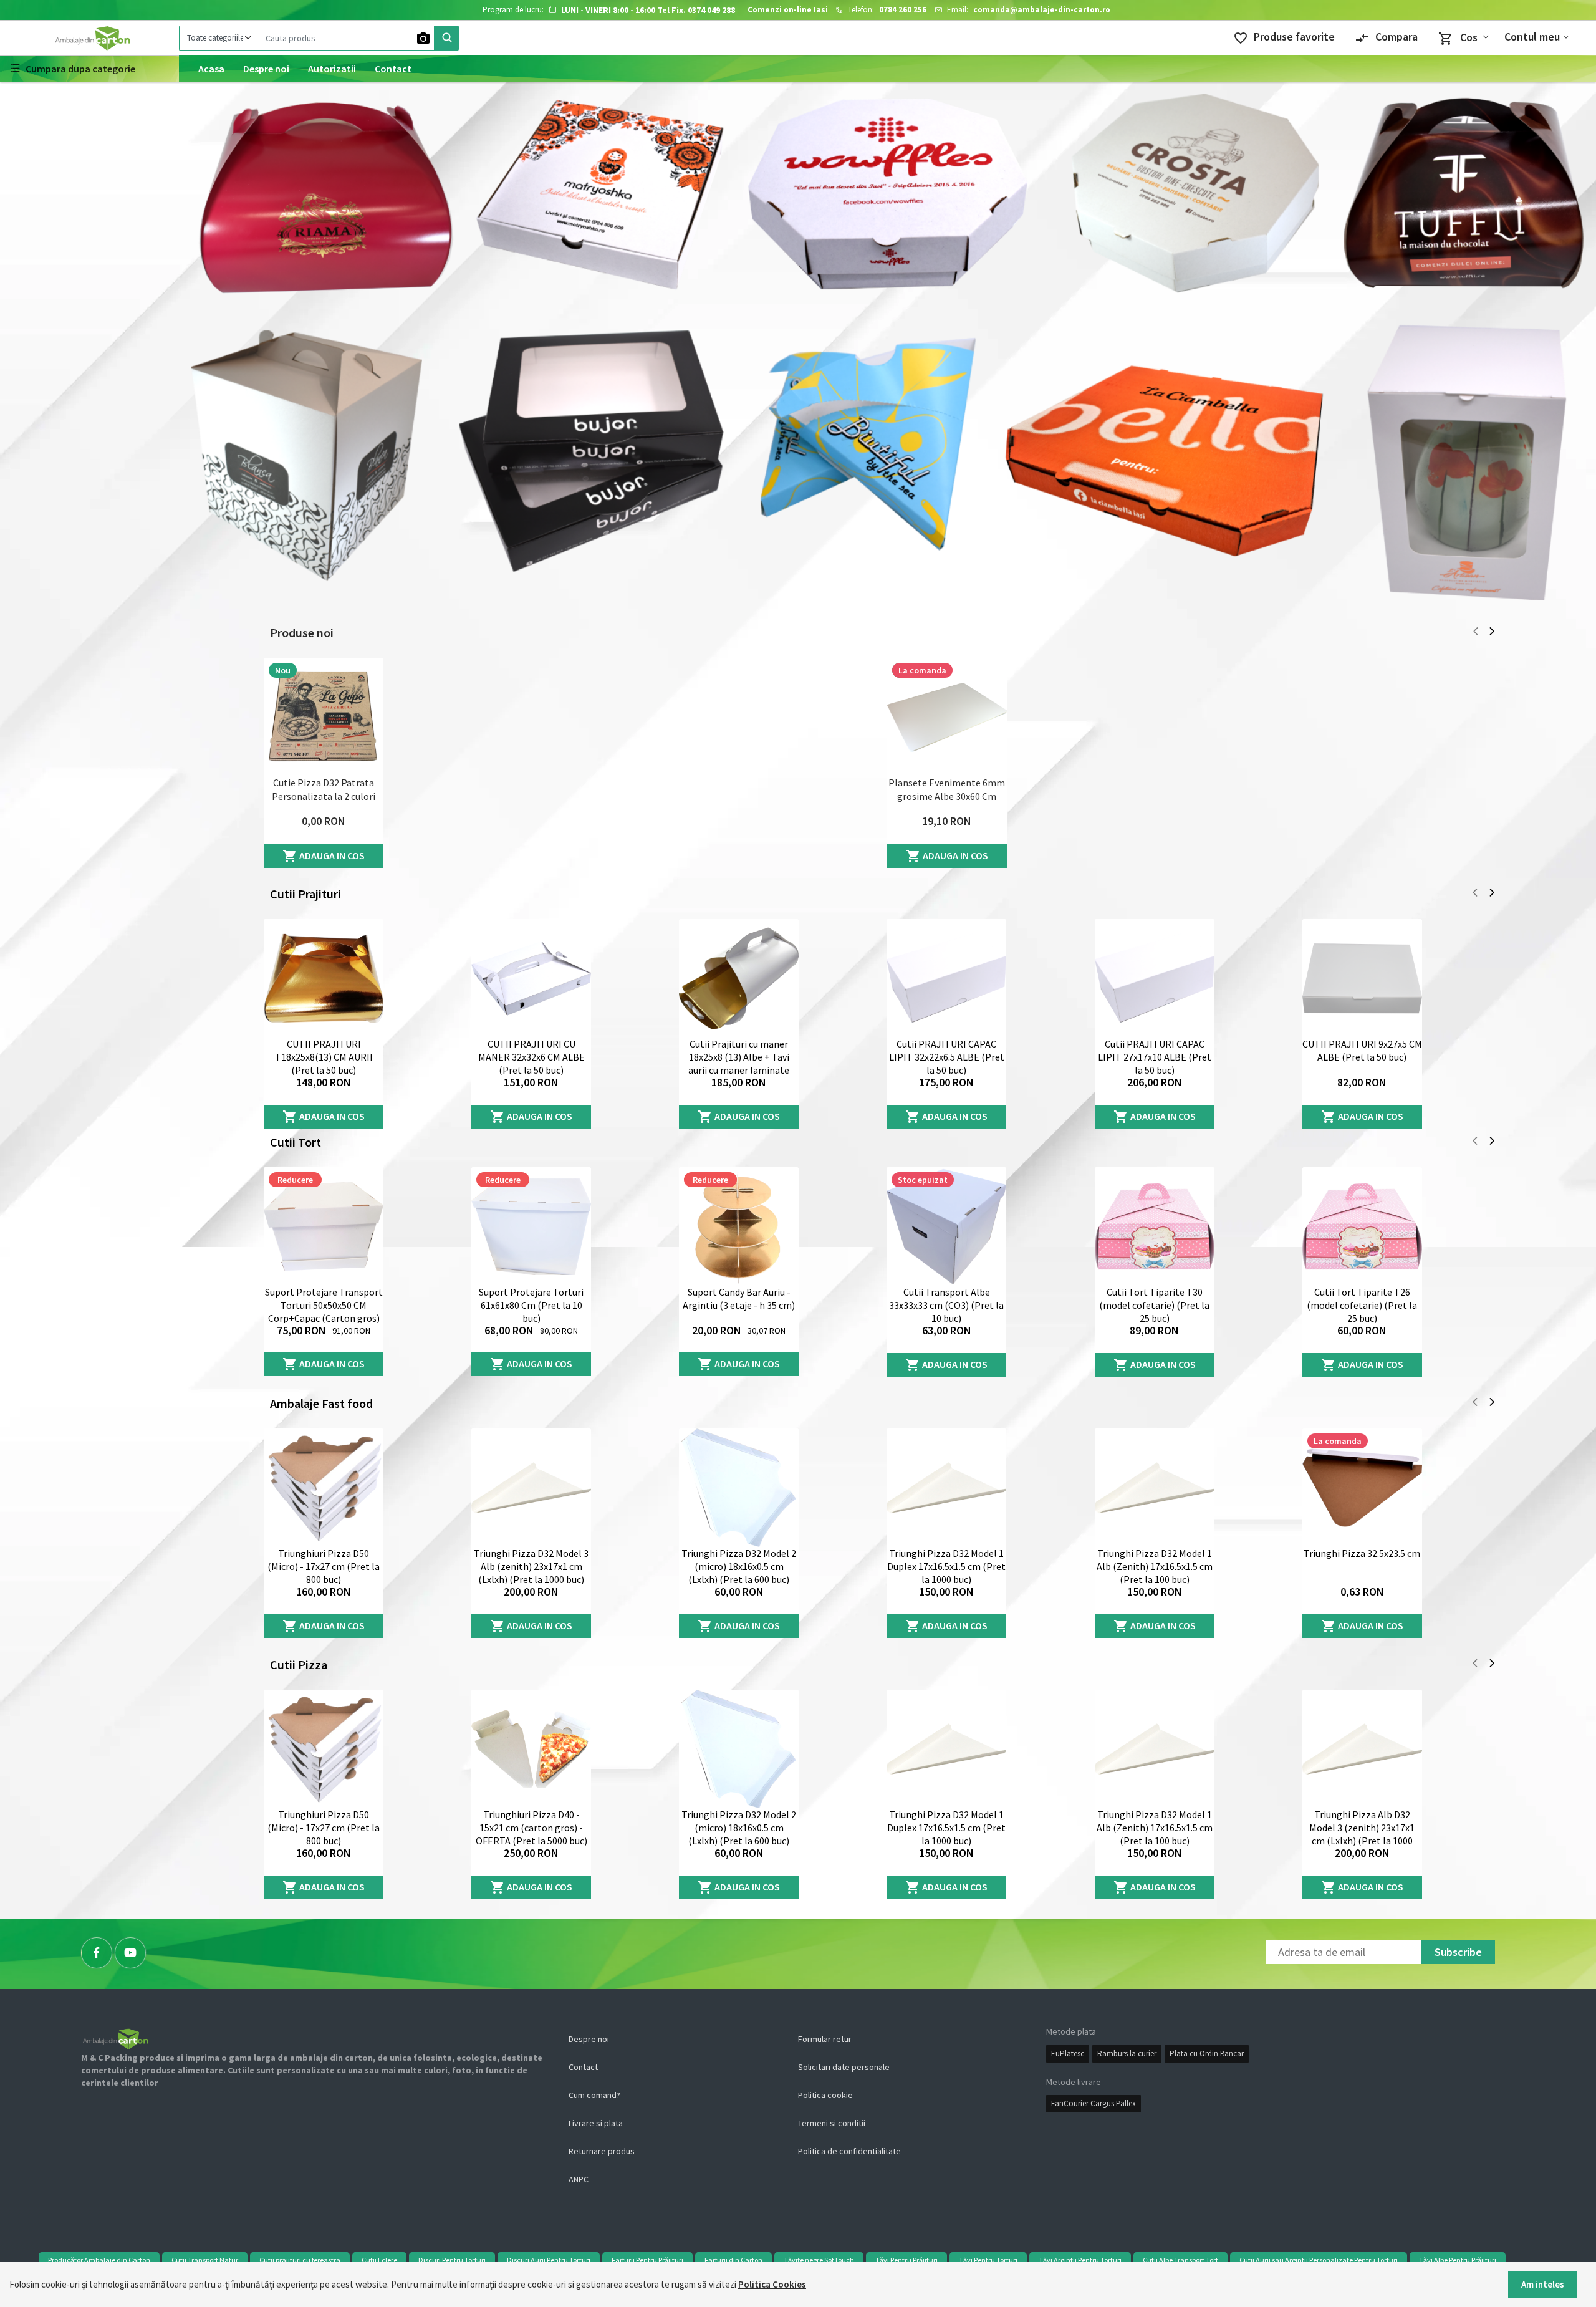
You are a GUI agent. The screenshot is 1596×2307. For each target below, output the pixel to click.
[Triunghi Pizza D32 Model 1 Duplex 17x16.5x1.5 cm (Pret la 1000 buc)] (946, 1488)
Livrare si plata (596, 2123)
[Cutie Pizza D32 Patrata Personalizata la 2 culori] (324, 717)
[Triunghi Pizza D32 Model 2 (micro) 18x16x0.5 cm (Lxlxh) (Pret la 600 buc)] (739, 1488)
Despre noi (266, 69)
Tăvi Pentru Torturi (988, 2260)
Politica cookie (825, 2095)
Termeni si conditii (832, 2123)
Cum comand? (594, 2095)
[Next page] (1492, 633)
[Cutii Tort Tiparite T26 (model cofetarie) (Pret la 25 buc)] (1362, 1226)
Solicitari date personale (844, 2067)
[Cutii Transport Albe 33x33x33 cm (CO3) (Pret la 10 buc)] (946, 1226)
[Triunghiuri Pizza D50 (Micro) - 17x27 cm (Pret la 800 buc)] (324, 1488)
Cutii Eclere (379, 2260)
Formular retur (825, 2039)
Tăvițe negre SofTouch (819, 2260)
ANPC (579, 2179)
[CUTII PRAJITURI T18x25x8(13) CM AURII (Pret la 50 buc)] (324, 978)
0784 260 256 (903, 10)
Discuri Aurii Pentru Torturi (549, 2260)
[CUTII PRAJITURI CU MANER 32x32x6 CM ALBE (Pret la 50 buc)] (531, 978)
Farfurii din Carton (733, 2260)
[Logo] (89, 38)
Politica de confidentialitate (849, 2151)
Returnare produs (602, 2151)
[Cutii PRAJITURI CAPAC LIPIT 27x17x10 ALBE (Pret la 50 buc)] (1155, 978)
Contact (393, 69)
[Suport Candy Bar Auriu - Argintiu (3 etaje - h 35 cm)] (739, 1226)
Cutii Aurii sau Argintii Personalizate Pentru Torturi (1319, 2260)
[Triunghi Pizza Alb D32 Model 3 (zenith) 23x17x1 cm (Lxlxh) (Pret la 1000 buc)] (1362, 1749)
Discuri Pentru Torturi (452, 2260)
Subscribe (1458, 1952)
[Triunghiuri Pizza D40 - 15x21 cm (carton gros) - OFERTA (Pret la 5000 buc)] (531, 1749)
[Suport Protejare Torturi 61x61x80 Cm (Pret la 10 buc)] (531, 1226)
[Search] (446, 38)
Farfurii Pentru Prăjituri (647, 2260)
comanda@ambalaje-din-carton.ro (1042, 10)
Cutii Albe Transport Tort (1180, 2260)
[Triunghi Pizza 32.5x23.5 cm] (1362, 1488)
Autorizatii (332, 69)
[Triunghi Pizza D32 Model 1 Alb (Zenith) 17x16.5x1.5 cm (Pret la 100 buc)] (1155, 1488)
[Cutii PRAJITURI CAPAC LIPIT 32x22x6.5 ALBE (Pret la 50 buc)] (946, 978)
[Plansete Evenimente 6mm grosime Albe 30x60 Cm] (947, 717)
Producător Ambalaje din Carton (99, 2260)
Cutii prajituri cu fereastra (300, 2260)
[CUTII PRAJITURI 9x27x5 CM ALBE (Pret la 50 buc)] (1362, 978)
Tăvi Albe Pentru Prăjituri (1458, 2260)
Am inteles (1543, 2284)
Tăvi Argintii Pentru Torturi (1080, 2260)
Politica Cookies (772, 2284)
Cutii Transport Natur (205, 2260)
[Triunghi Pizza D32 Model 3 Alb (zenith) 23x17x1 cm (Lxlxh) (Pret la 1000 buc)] (531, 1488)
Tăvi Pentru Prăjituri (906, 2260)
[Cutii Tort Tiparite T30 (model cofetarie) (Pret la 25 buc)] (1155, 1226)
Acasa (211, 69)
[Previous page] (1476, 633)
